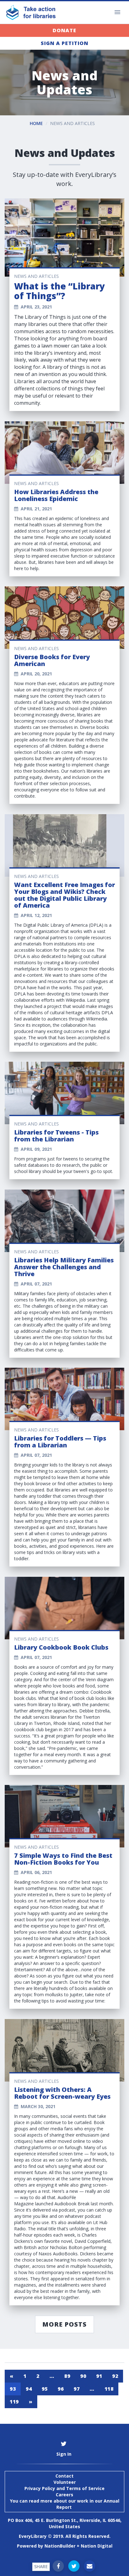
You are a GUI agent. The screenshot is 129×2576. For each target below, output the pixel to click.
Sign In (64, 2454)
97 (77, 2389)
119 (14, 2402)
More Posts (64, 2324)
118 (109, 2389)
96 (61, 2389)
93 (13, 2389)
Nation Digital (97, 2546)
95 (45, 2389)
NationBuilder (60, 2546)
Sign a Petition (64, 43)
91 (99, 2376)
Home (36, 123)
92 (115, 2376)
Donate (64, 30)
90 (83, 2376)
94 (29, 2389)
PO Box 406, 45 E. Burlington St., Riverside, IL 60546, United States (65, 2523)
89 (67, 2376)
